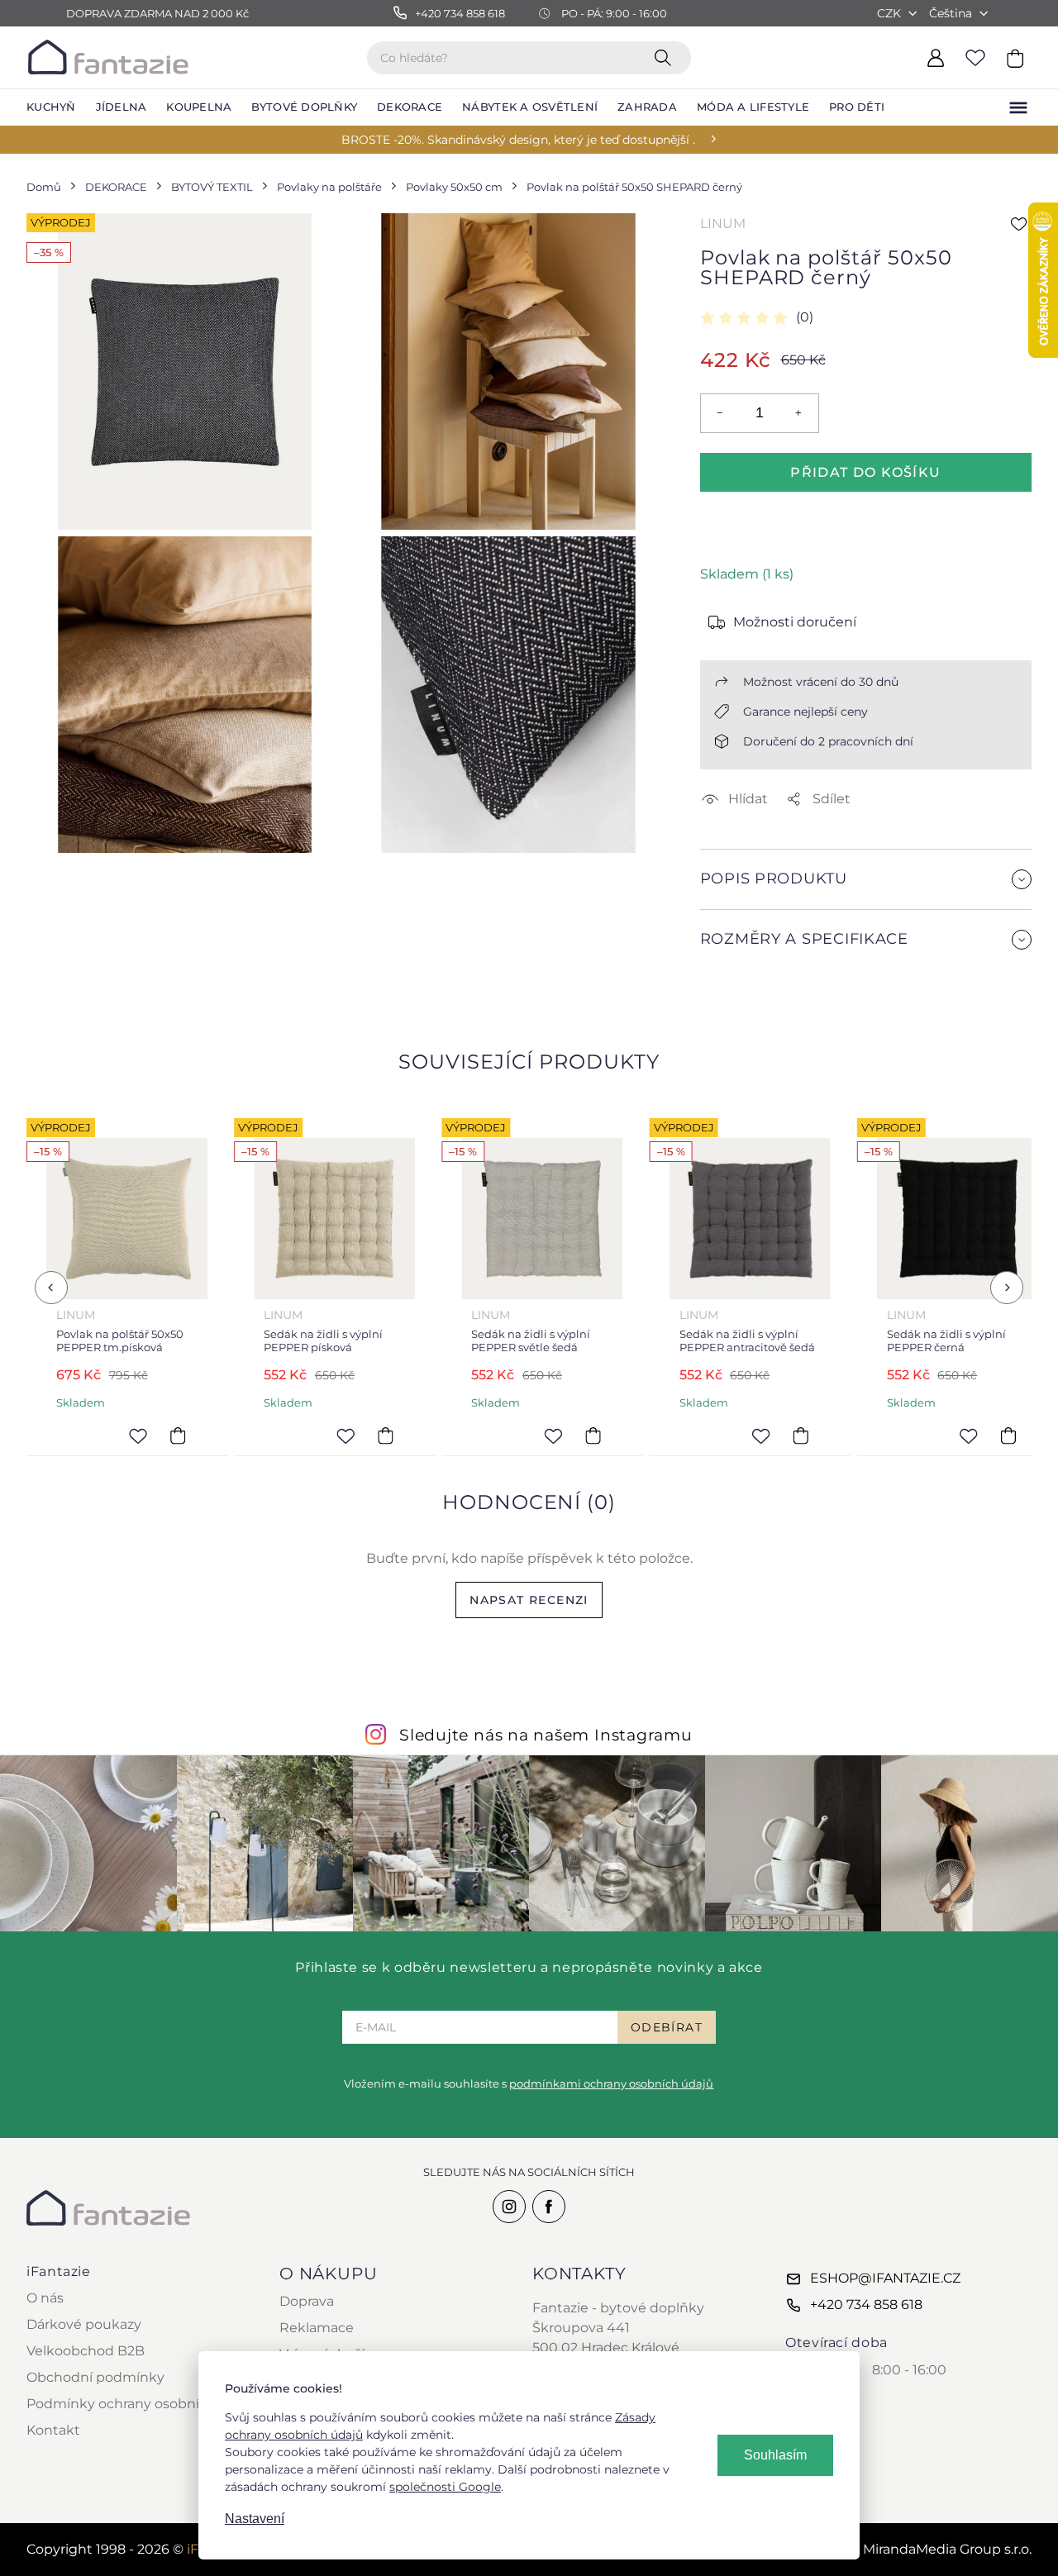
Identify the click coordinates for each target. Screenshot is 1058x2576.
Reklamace (317, 2328)
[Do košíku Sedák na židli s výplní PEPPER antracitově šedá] (801, 1436)
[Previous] (51, 1288)
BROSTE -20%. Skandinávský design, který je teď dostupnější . (518, 140)
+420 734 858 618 (866, 2305)
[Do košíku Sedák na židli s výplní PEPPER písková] (385, 1436)
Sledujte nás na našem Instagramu (546, 1735)
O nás (45, 2298)
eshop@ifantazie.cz (885, 2278)
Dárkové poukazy (84, 2324)
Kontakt (53, 2430)
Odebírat (667, 2027)
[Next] (1007, 1288)
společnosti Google (445, 2487)
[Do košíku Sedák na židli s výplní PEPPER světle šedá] (593, 1436)
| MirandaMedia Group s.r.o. (927, 2549)
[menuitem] (51, 107)
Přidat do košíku (865, 472)
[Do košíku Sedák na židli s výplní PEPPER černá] (1008, 1436)
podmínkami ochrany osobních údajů (611, 2083)
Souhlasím (775, 2455)
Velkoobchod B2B (86, 2351)
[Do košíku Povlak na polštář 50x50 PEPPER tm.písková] (178, 1436)
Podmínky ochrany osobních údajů (142, 2404)
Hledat (666, 57)
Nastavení (255, 2519)
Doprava (307, 2301)
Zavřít (739, 979)
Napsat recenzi (529, 1600)
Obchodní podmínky (95, 2377)
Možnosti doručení (795, 622)
